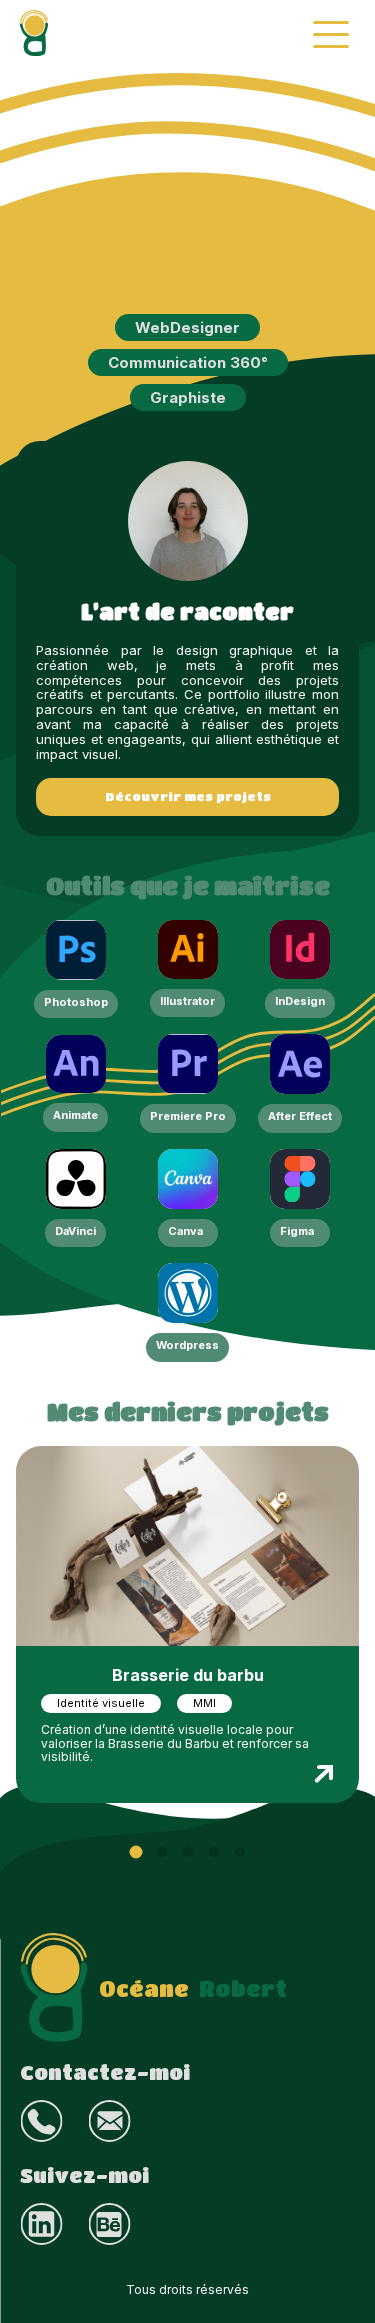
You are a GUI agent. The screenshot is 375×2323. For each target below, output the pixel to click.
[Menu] (331, 34)
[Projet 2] (162, 1852)
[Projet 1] (135, 1851)
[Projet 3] (188, 1852)
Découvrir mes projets (188, 796)
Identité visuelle (101, 1703)
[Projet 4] (214, 1852)
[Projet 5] (240, 1852)
